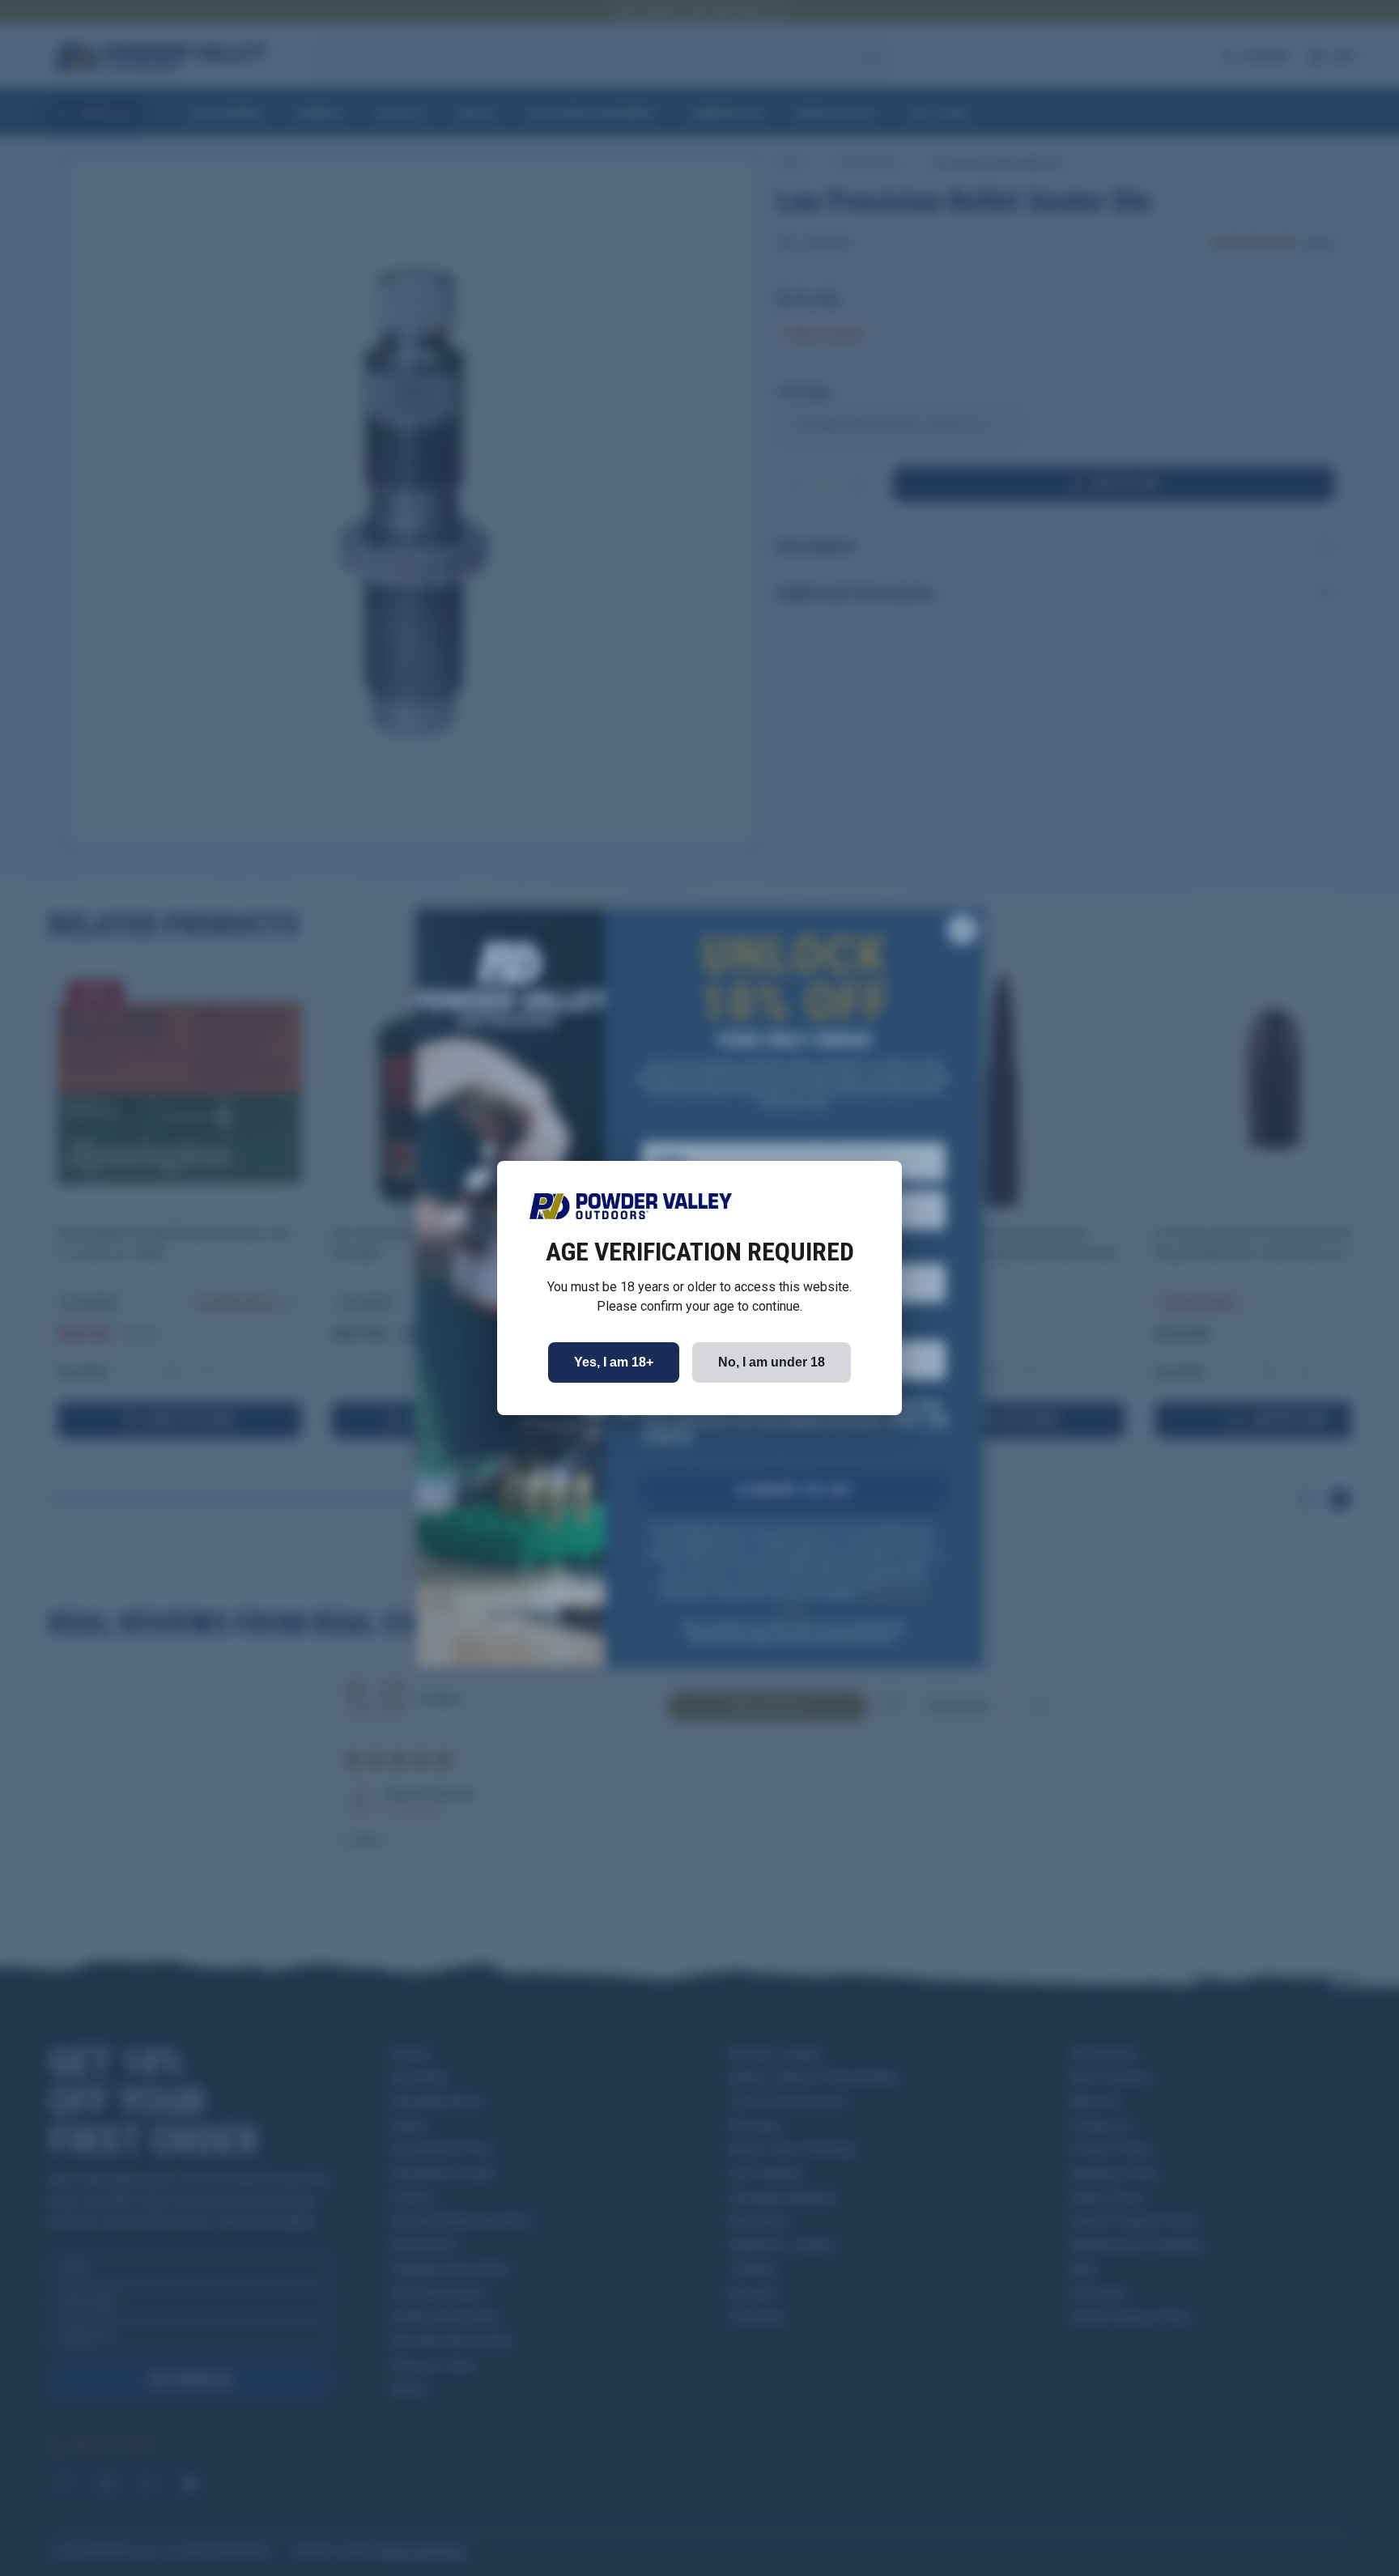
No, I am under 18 (772, 1362)
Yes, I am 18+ (614, 1362)
